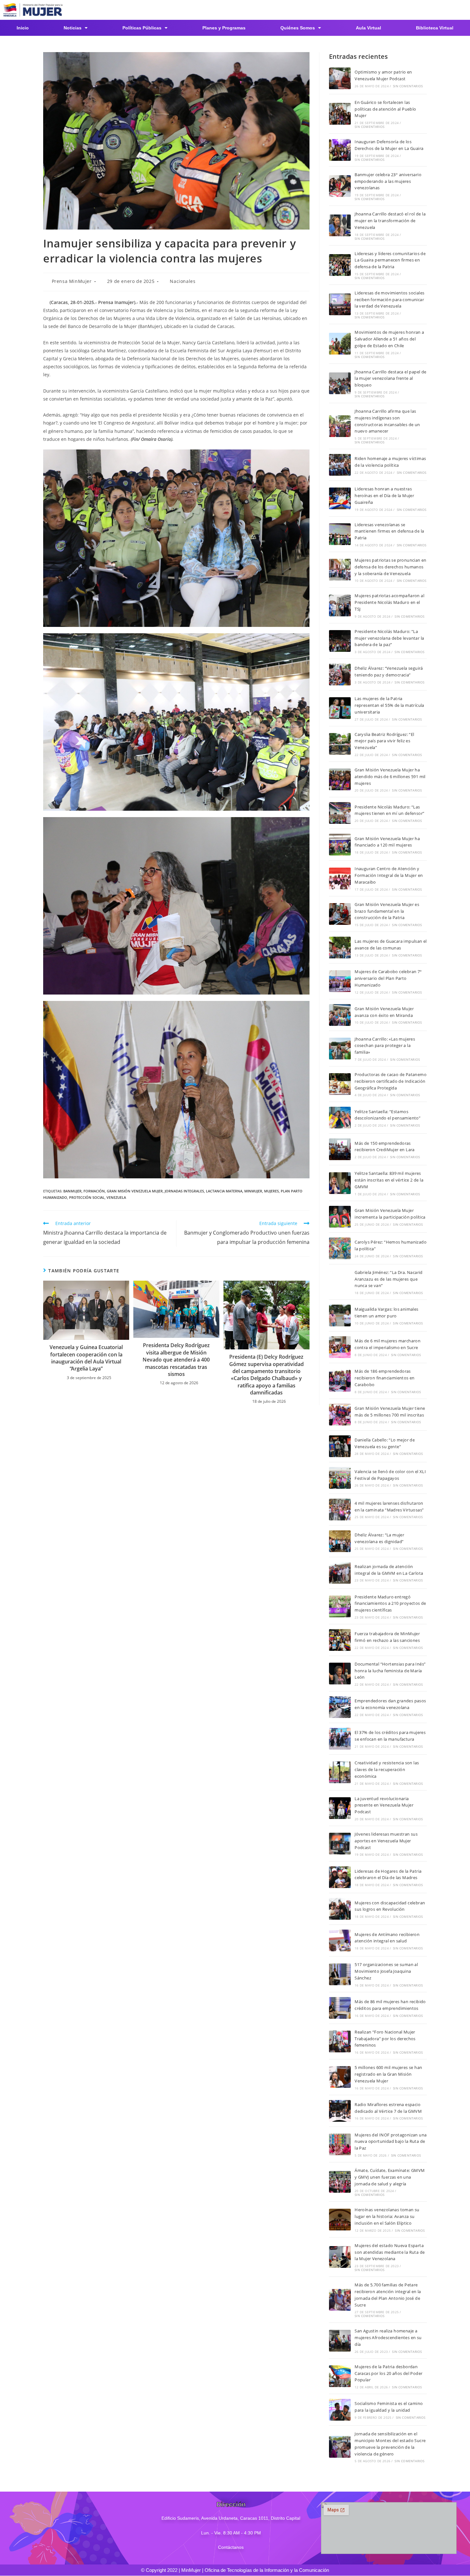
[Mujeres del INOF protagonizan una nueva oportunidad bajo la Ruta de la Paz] (340, 2144)
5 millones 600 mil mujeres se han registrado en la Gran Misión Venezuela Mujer (388, 2074)
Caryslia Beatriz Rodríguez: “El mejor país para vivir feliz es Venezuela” (384, 741)
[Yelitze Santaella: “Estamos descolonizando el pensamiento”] (340, 1118)
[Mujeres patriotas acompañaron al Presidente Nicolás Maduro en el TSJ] (340, 605)
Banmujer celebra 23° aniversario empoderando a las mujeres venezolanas (388, 181)
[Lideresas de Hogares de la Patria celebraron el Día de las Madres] (340, 1877)
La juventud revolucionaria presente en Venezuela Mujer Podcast (384, 1805)
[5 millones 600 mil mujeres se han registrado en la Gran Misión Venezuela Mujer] (340, 2077)
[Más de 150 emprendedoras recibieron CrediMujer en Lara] (340, 1149)
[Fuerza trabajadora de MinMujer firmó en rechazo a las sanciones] (340, 1640)
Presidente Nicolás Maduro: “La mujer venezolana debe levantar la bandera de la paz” (389, 638)
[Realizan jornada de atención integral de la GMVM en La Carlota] (340, 1573)
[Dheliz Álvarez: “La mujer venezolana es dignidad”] (340, 1541)
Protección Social (87, 1197)
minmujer (253, 1191)
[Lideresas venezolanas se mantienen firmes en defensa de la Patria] (340, 534)
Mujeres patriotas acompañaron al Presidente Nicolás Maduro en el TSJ (389, 602)
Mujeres (271, 1191)
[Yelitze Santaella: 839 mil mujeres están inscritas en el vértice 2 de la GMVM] (340, 1183)
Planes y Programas (224, 28)
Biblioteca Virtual (435, 28)
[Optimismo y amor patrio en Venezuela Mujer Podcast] (340, 78)
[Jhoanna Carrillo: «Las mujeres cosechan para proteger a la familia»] (340, 1049)
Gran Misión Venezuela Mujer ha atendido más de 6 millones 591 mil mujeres (390, 777)
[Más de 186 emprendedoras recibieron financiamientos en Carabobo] (340, 1381)
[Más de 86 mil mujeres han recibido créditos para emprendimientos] (340, 2008)
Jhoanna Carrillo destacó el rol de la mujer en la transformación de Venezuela (390, 221)
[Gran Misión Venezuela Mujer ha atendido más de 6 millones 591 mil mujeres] (340, 779)
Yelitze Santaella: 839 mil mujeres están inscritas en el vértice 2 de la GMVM (389, 1180)
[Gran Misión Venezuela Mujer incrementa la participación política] (340, 1217)
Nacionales (183, 281)
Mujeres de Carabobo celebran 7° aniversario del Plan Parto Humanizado (388, 978)
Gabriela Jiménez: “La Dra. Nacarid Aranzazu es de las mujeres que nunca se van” (389, 1279)
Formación (94, 1191)
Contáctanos (231, 2547)
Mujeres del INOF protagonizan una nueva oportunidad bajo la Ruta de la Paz (391, 2142)
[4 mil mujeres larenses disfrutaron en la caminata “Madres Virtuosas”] (340, 1510)
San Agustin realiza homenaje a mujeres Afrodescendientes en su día (388, 2338)
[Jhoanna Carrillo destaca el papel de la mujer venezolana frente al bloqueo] (340, 383)
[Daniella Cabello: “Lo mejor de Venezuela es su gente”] (340, 1446)
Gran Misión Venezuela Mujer (135, 1191)
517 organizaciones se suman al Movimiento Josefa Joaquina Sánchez (386, 1971)
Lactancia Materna (224, 1191)
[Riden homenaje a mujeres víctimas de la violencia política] (340, 465)
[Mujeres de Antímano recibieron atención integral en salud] (340, 1940)
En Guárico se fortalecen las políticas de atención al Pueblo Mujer (385, 109)
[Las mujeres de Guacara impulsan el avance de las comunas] (340, 948)
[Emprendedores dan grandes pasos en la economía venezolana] (340, 1707)
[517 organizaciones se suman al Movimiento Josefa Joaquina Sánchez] (340, 1974)
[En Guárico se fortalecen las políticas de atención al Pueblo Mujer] (340, 114)
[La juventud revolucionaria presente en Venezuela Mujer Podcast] (340, 1808)
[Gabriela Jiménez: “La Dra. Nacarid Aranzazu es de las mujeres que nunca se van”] (340, 1282)
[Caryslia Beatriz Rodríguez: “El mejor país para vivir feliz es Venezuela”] (340, 744)
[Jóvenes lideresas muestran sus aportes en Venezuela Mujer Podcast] (340, 1844)
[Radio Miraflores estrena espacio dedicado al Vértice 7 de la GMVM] (340, 2111)
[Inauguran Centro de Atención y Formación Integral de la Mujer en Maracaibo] (340, 878)
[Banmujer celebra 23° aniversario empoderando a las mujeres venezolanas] (340, 186)
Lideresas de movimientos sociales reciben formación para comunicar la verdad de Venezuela (389, 300)
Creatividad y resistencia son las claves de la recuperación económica (387, 1769)
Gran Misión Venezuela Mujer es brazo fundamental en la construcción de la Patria (387, 911)
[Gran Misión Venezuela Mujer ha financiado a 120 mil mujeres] (340, 845)
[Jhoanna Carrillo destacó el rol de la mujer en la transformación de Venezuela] (340, 225)
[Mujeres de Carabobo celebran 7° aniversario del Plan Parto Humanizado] (340, 981)
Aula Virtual (368, 28)
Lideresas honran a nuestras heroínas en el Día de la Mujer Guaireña (384, 496)
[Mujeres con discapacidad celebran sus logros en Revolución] (340, 1909)
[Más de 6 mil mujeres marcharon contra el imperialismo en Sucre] (340, 1347)
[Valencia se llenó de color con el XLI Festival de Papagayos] (340, 1478)
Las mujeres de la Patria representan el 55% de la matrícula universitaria (389, 705)
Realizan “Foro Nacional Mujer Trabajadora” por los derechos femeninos (385, 2039)
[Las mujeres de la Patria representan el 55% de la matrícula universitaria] (340, 708)
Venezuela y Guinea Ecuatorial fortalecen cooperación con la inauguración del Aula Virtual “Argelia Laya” (86, 1358)
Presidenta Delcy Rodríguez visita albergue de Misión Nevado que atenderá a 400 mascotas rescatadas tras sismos (176, 1360)
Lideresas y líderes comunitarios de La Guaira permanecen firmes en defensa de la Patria (390, 260)
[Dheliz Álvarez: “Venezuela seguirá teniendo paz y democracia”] (340, 675)
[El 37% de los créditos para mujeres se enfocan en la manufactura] (340, 1739)
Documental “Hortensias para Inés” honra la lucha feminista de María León (390, 1671)
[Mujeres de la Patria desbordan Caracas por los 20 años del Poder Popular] (340, 2376)
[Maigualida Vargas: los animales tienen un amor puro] (340, 1315)
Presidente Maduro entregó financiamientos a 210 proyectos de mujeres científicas (390, 1604)
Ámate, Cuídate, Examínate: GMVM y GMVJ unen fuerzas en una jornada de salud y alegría (390, 2177)
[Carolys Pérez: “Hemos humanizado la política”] (340, 1248)
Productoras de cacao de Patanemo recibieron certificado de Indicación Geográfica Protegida (391, 1081)
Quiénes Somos (298, 28)
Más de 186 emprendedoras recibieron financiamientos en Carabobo (385, 1378)
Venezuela (116, 1197)
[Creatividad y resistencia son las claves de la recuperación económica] (340, 1772)
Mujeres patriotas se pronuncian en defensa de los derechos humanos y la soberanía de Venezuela (391, 567)
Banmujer (72, 1191)
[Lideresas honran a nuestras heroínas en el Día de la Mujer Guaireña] (340, 498)
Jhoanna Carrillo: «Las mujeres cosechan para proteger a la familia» (385, 1046)
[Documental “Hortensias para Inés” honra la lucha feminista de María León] (340, 1674)
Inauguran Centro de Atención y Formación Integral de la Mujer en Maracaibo (389, 875)
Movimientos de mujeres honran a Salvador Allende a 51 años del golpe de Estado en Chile (389, 339)
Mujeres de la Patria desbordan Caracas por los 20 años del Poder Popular (388, 2373)
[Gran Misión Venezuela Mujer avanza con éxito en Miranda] (340, 1015)
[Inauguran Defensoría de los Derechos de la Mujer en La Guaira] (340, 150)
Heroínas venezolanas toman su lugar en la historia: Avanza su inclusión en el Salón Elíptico (387, 2216)
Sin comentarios (408, 86)
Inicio (23, 28)
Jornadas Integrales (184, 1191)
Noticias (73, 28)
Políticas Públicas (142, 28)
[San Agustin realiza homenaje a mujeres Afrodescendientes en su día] (340, 2341)
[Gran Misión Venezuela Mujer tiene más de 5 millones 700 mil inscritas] (340, 1415)
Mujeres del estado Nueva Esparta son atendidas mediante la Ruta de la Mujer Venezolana (390, 2252)
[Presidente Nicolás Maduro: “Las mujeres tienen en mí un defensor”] (340, 813)
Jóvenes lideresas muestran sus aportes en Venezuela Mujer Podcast (386, 1841)
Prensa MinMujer (72, 281)
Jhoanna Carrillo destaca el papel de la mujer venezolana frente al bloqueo (390, 379)
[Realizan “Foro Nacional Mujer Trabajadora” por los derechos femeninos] (340, 2041)
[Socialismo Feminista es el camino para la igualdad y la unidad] (340, 2410)
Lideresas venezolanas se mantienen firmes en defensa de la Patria (389, 531)
